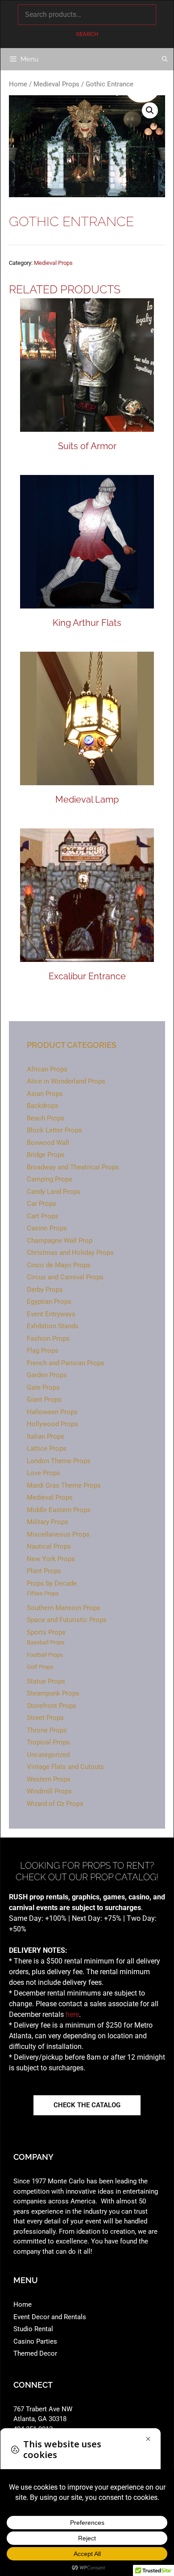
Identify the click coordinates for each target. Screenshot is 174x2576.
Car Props (41, 1204)
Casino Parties (35, 2341)
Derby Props (45, 1290)
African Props (47, 1069)
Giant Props (44, 1400)
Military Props (48, 1522)
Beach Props (46, 1118)
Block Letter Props (54, 1130)
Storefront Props (52, 1706)
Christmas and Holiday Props (70, 1253)
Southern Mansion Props (64, 1608)
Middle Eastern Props (59, 1510)
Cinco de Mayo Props (59, 1265)
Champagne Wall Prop (60, 1241)
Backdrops (43, 1106)
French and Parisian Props (66, 1363)
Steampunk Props (53, 1693)
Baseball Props (46, 1642)
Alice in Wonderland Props (66, 1081)
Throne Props (47, 1730)
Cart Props (43, 1216)
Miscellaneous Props (58, 1534)
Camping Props (50, 1179)
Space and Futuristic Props (67, 1620)
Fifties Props (43, 1593)
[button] (150, 110)
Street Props (45, 1718)
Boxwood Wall (48, 1143)
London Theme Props (59, 1461)
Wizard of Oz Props (55, 1804)
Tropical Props (48, 1742)
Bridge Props (46, 1155)
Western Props (49, 1779)
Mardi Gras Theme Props (64, 1485)
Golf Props (40, 1667)
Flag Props (43, 1351)
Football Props (45, 1655)
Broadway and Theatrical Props (73, 1167)
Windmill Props (49, 1791)
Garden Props (47, 1375)
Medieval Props (56, 84)
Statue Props (46, 1681)
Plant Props (44, 1571)
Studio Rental (33, 2329)
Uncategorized (48, 1755)
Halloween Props (52, 1412)
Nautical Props (49, 1546)
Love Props (43, 1473)
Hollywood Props (52, 1424)
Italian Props (46, 1436)
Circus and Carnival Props (65, 1277)
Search (87, 34)
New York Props (51, 1559)
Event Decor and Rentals (50, 2317)
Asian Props (45, 1094)
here (72, 2014)
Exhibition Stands (53, 1326)
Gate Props (43, 1387)
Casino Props (47, 1228)
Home (18, 84)
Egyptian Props (49, 1302)
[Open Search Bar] (165, 59)
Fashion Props (48, 1339)
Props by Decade (52, 1583)
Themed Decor (35, 2353)
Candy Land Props (54, 1192)
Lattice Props (47, 1448)
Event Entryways (51, 1314)
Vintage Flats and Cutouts (65, 1767)
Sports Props (46, 1632)
